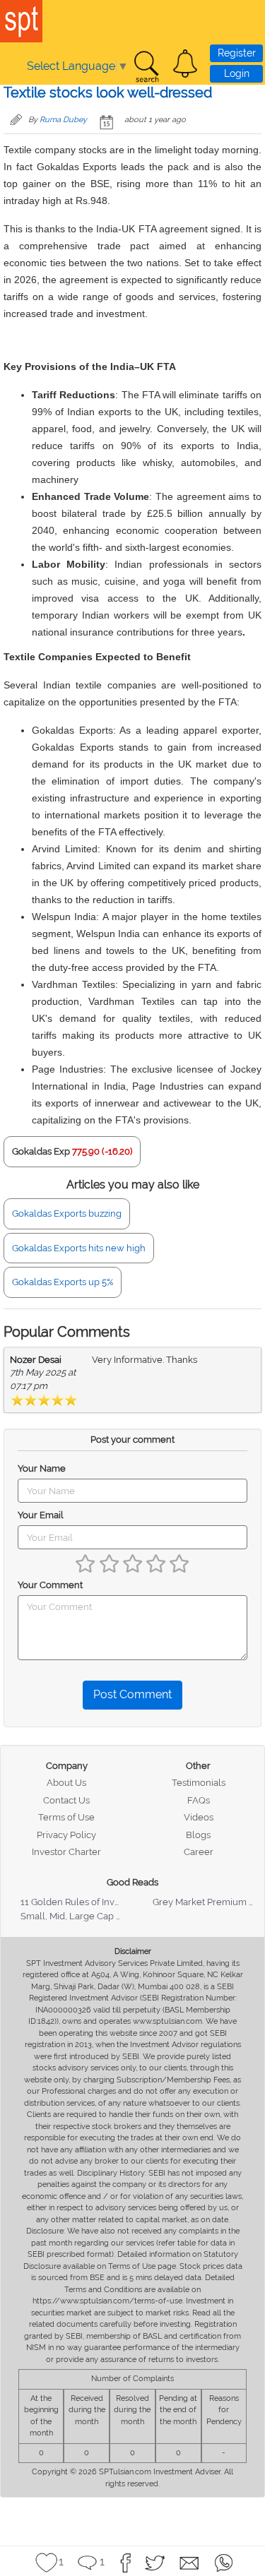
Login (237, 73)
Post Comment (132, 1694)
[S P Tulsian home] (21, 21)
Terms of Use (66, 1817)
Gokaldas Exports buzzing (67, 1214)
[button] (185, 64)
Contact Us (66, 1800)
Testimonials (199, 1783)
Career (199, 1852)
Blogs (198, 1835)
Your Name (42, 1468)
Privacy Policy (66, 1835)
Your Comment (50, 1585)
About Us (66, 1783)
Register (237, 53)
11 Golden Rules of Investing (81, 1902)
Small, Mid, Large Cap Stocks (82, 1916)
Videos (199, 1817)
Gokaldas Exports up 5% (63, 1282)
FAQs (199, 1800)
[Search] (146, 67)
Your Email (41, 1515)
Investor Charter (66, 1852)
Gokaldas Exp (41, 1151)
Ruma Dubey (63, 120)
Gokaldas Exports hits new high (79, 1248)
